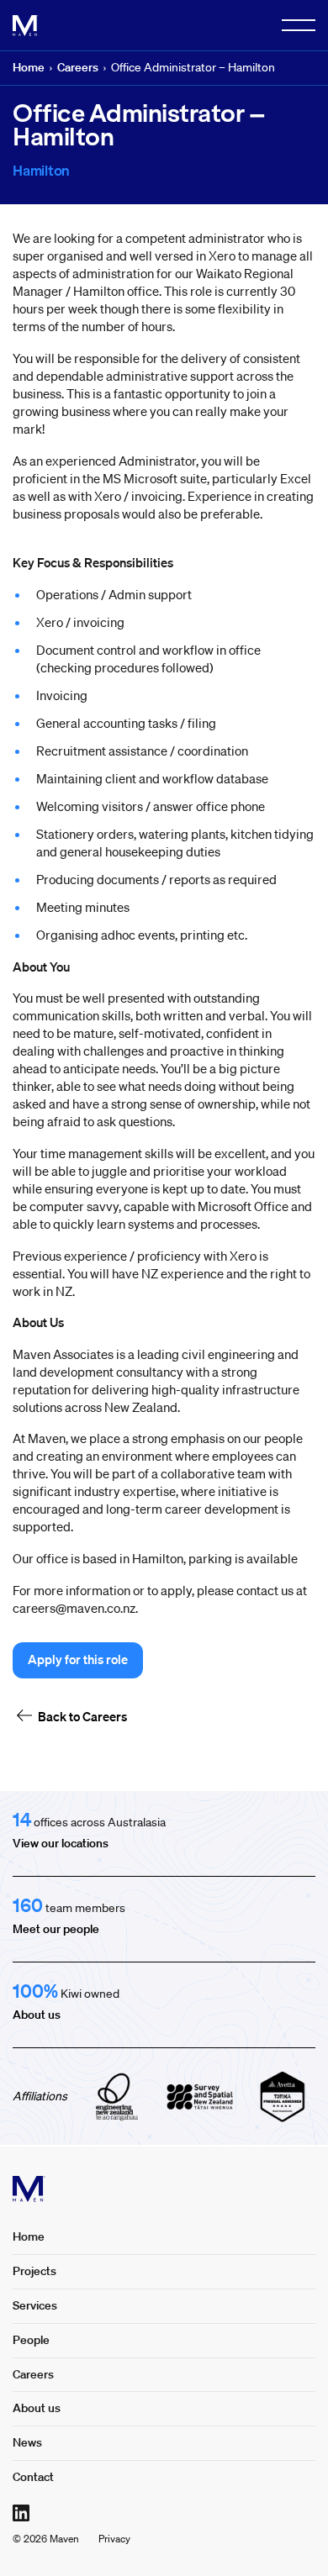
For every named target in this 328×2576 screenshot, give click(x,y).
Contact (33, 2477)
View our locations (61, 1843)
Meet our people (56, 1929)
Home (29, 67)
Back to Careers (82, 1716)
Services (35, 2305)
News (27, 2442)
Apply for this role (78, 1659)
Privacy (114, 2539)
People (31, 2340)
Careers (78, 67)
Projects (34, 2271)
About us (37, 2015)
